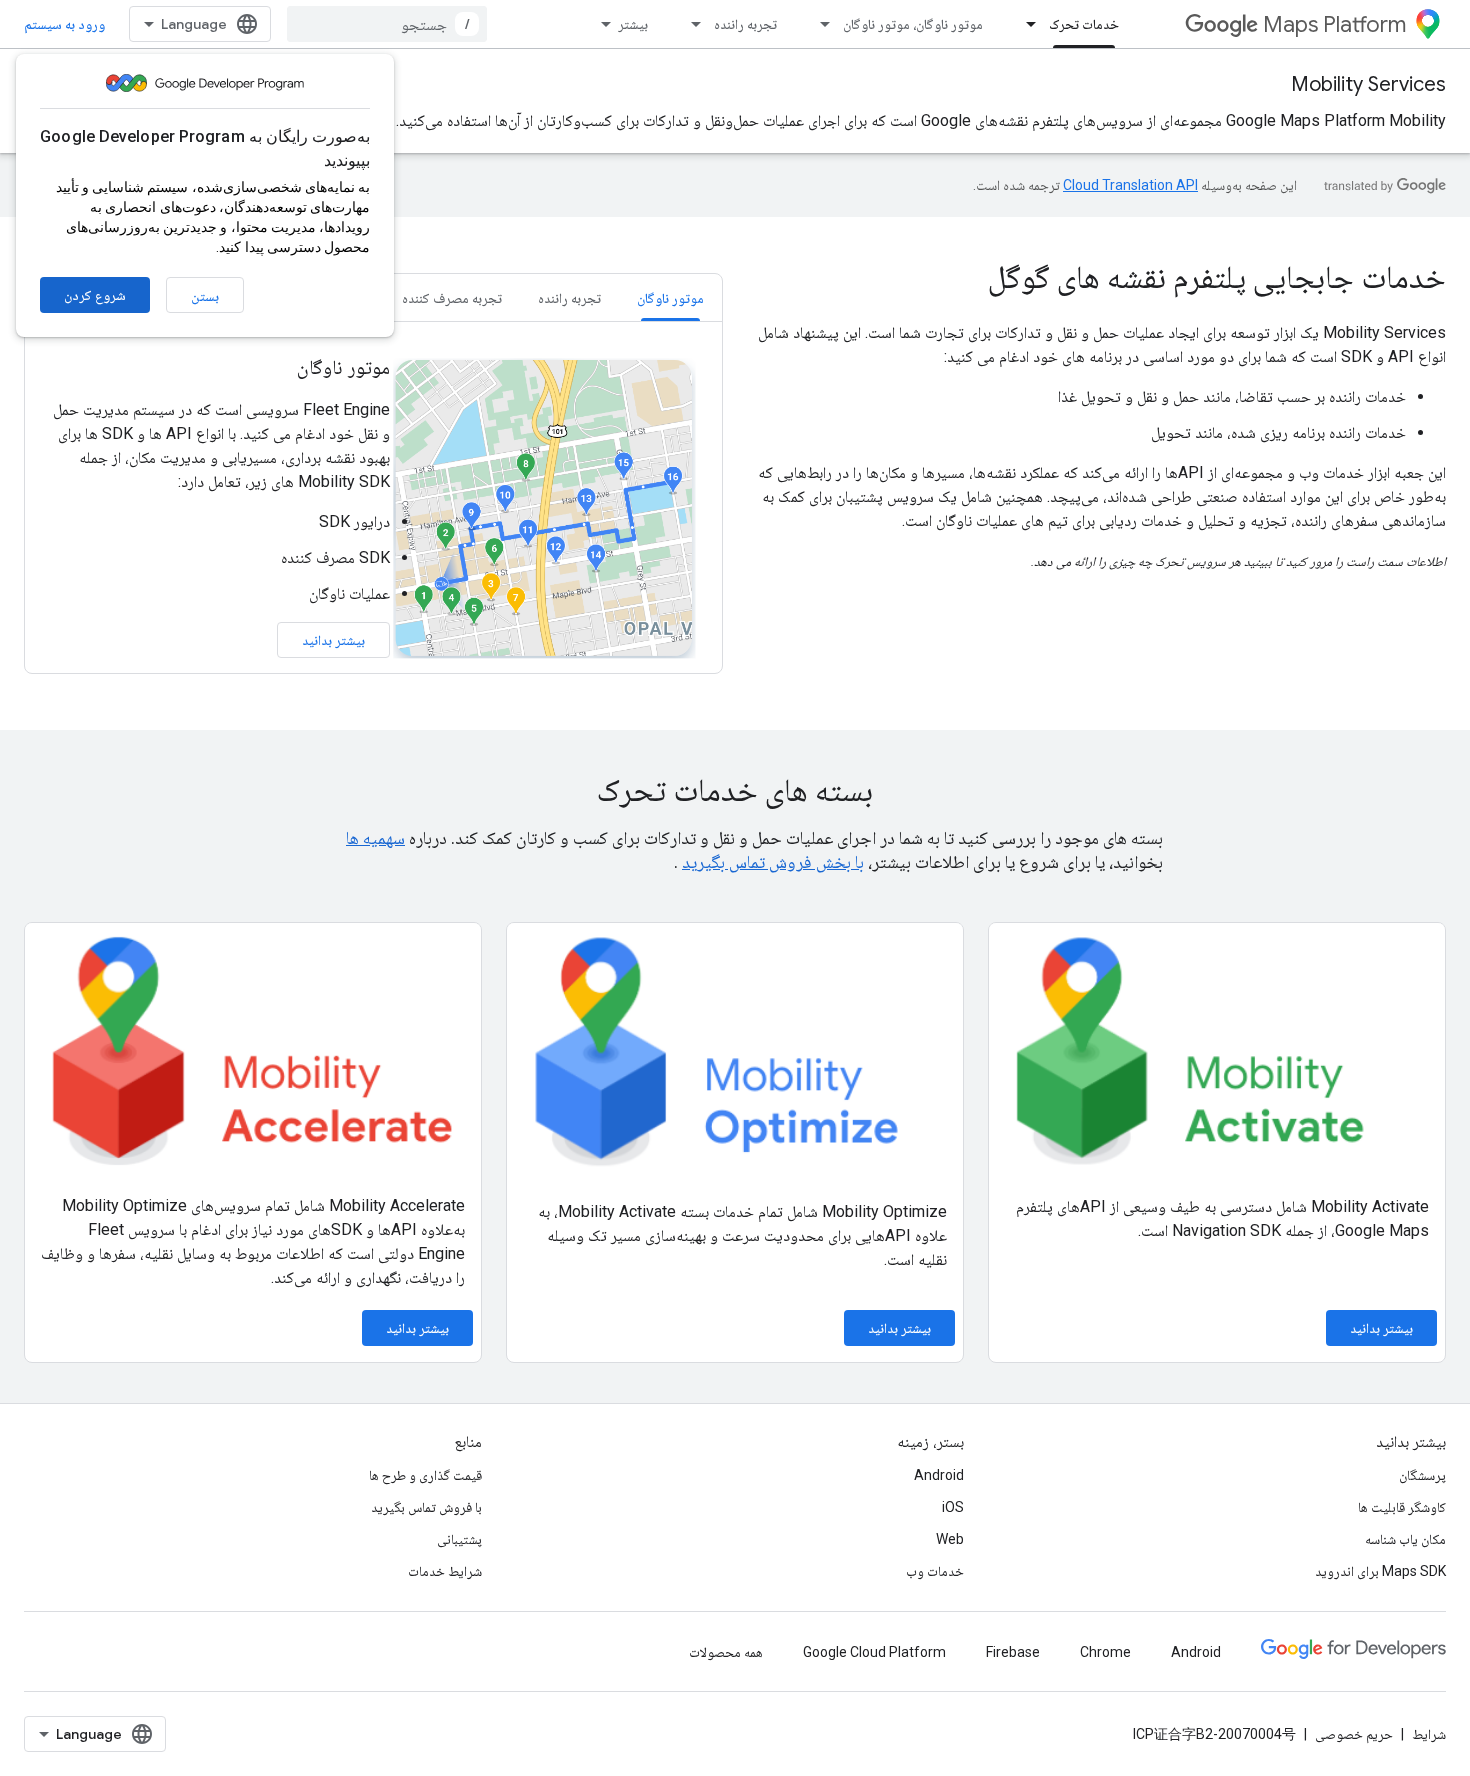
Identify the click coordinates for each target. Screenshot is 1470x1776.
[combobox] (387, 24)
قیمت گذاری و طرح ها (425, 1475)
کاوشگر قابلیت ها (1402, 1507)
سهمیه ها (375, 837)
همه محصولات (726, 1652)
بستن (205, 296)
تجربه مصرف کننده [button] (452, 298)
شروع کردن (95, 295)
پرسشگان (1422, 1475)
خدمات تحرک (1084, 24)
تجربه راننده (745, 24)
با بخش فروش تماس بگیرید (773, 861)
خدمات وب (935, 1571)
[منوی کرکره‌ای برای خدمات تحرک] (1025, 24)
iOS (953, 1507)
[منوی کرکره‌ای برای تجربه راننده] (690, 24)
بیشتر (633, 24)
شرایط (1429, 1734)
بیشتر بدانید (333, 640)
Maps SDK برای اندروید (1380, 1571)
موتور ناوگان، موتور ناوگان (913, 24)
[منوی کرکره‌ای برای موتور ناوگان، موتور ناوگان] (819, 24)
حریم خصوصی (1354, 1734)
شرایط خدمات (445, 1571)
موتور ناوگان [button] (670, 298)
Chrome (1105, 1652)
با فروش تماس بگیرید (426, 1507)
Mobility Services (1368, 84)
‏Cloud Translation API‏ (1130, 185)
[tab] (670, 297)
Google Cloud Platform (874, 1652)
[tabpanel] (373, 506)
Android (939, 1475)
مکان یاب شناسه (1405, 1539)
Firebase (1013, 1652)
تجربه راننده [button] (569, 298)
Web (950, 1539)
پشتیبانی (459, 1539)
